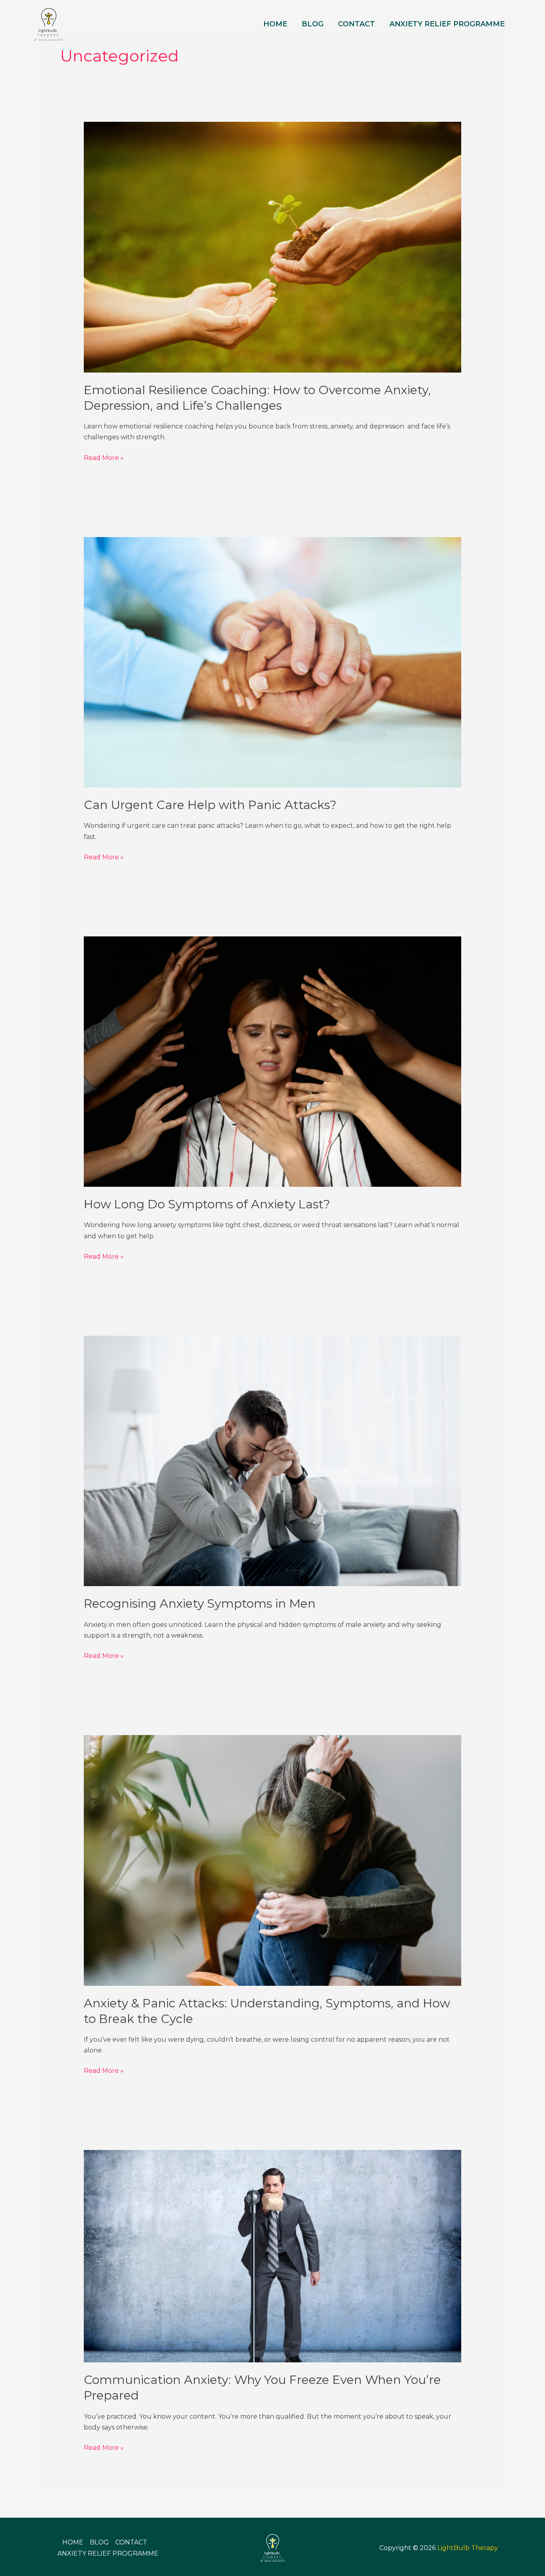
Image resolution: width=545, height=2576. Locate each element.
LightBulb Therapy (468, 2548)
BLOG (313, 24)
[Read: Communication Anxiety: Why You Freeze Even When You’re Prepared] (273, 2256)
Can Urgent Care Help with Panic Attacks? (210, 805)
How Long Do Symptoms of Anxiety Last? (207, 1204)
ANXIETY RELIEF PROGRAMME (447, 24)
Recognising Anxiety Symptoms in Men (200, 1603)
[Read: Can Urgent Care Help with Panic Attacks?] (273, 662)
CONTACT (356, 24)
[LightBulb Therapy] (49, 23)
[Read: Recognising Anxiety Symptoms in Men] (273, 1461)
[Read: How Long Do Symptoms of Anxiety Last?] (273, 1061)
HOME (275, 24)
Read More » (104, 457)
